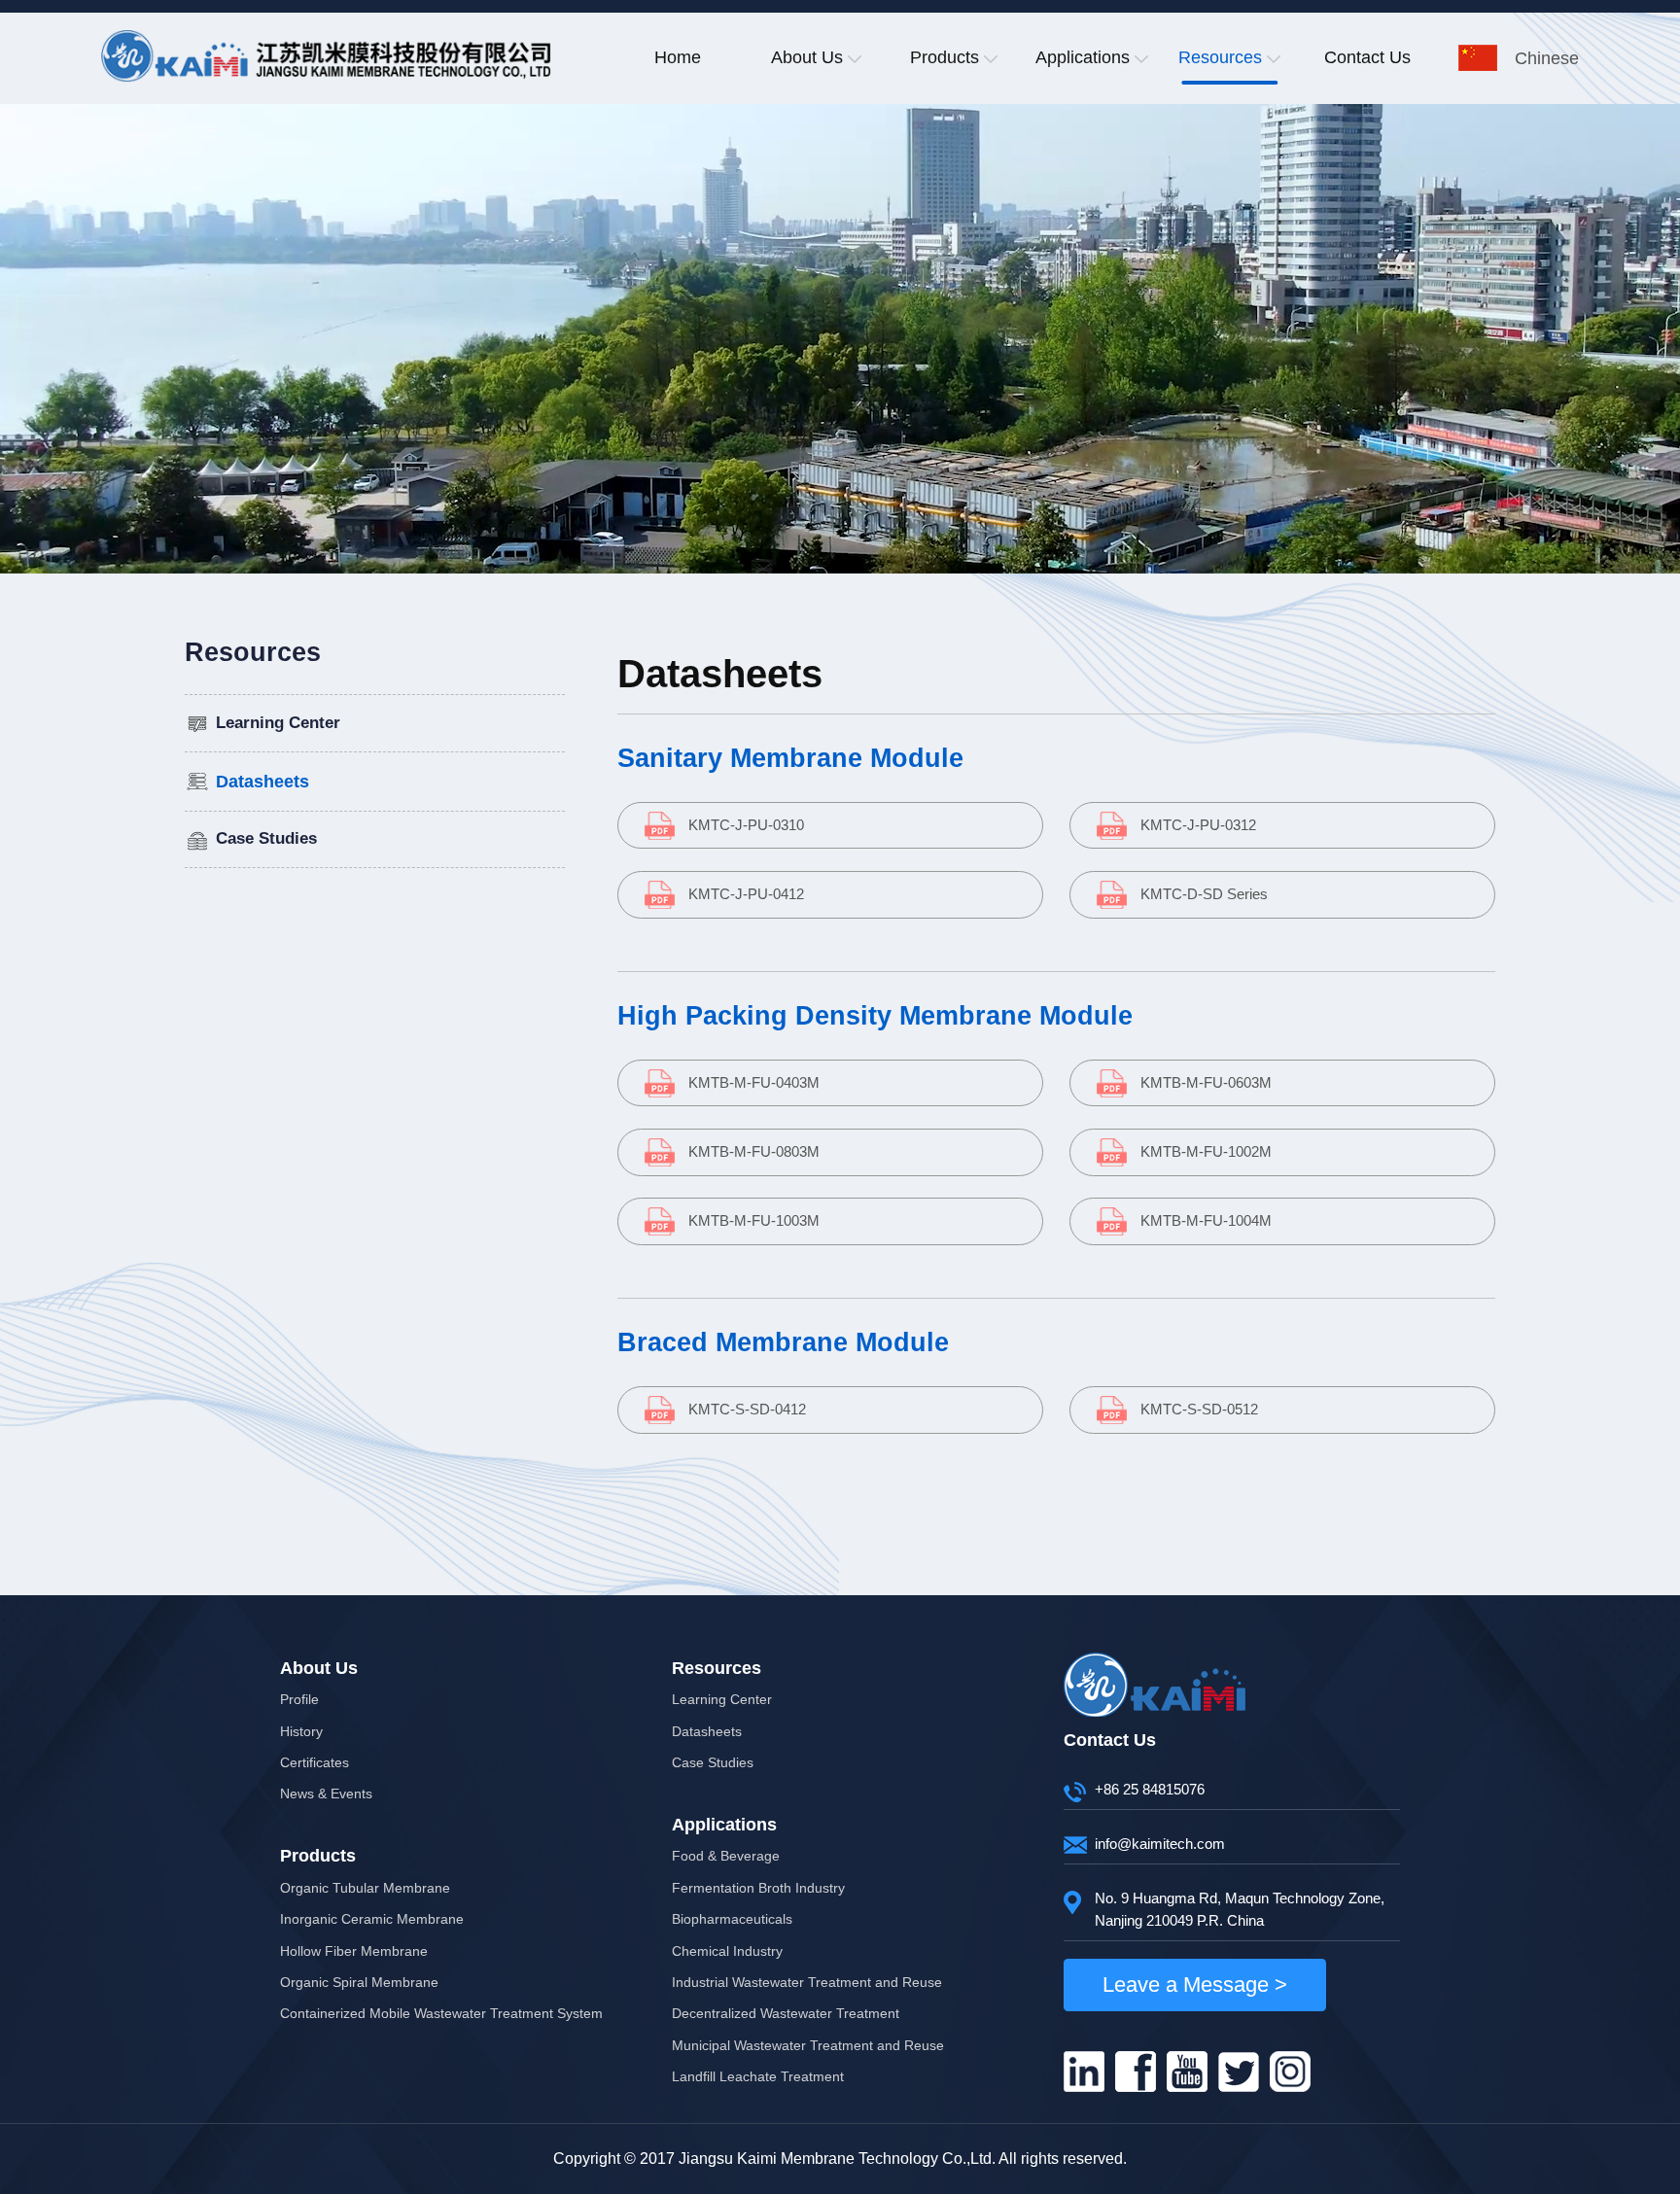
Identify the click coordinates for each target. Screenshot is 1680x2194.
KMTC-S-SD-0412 (747, 1409)
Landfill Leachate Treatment (758, 2076)
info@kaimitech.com (1160, 1844)
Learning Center (278, 723)
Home (678, 57)
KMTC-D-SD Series (1204, 894)
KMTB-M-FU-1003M (754, 1220)
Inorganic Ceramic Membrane (372, 1919)
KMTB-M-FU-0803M (754, 1151)
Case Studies (266, 838)
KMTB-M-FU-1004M (1206, 1220)
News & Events (326, 1794)
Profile (299, 1699)
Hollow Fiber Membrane (354, 1951)
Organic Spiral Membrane (359, 1982)
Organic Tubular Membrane (365, 1888)
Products (945, 57)
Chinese (1547, 58)
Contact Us (1367, 57)
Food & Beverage (726, 1856)
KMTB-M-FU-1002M (1206, 1151)
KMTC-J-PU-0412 (746, 894)
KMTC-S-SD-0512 (1199, 1409)
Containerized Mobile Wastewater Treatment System (441, 2013)
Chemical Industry (727, 1951)
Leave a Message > (1195, 1985)
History (301, 1731)
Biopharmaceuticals (732, 1919)
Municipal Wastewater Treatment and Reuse (808, 2045)
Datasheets (262, 782)
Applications (1083, 57)
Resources (1220, 57)
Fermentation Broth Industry (758, 1888)
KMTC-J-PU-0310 (746, 825)
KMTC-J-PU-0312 (1198, 825)
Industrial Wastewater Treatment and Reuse (807, 1982)
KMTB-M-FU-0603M (1206, 1082)
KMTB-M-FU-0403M (754, 1082)
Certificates (315, 1762)
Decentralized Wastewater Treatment (786, 2013)
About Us (807, 57)
